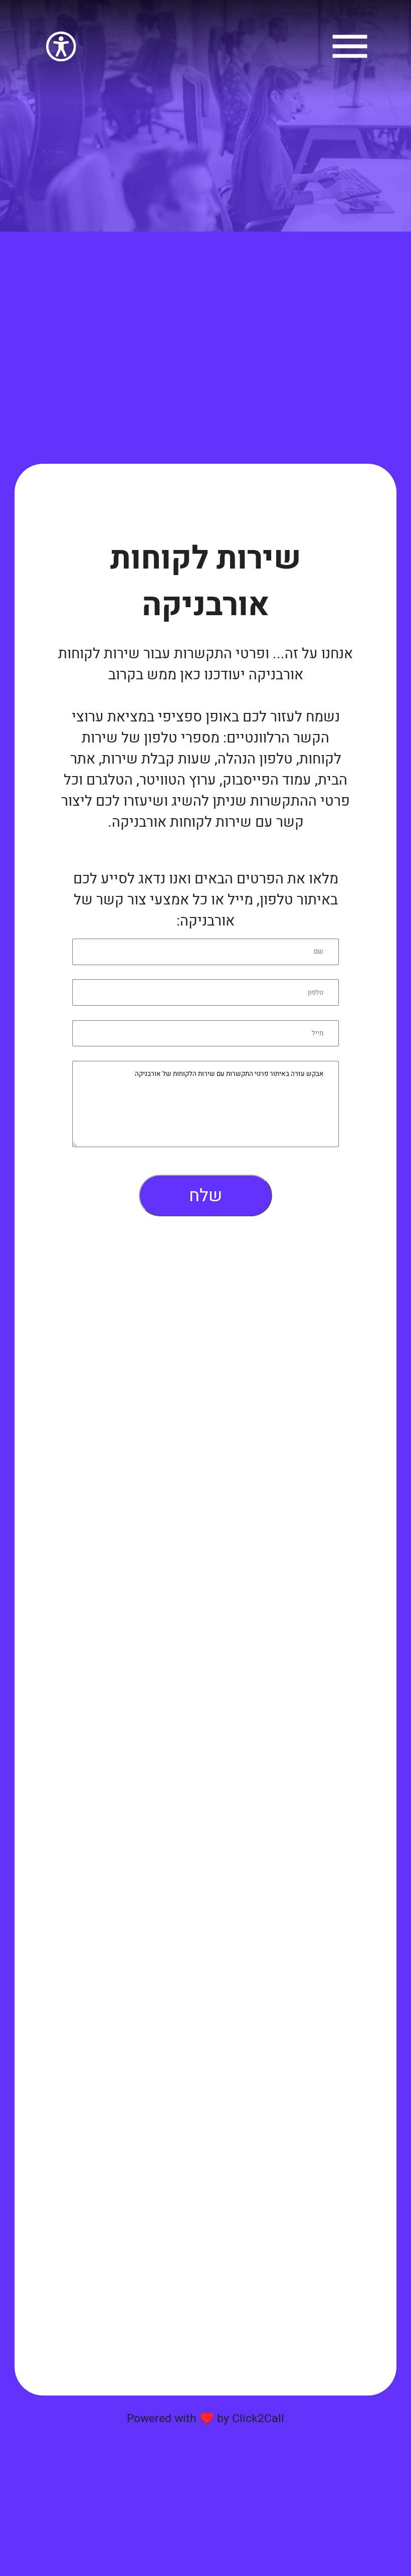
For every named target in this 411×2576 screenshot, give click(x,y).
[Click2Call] (350, 60)
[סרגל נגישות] (61, 60)
